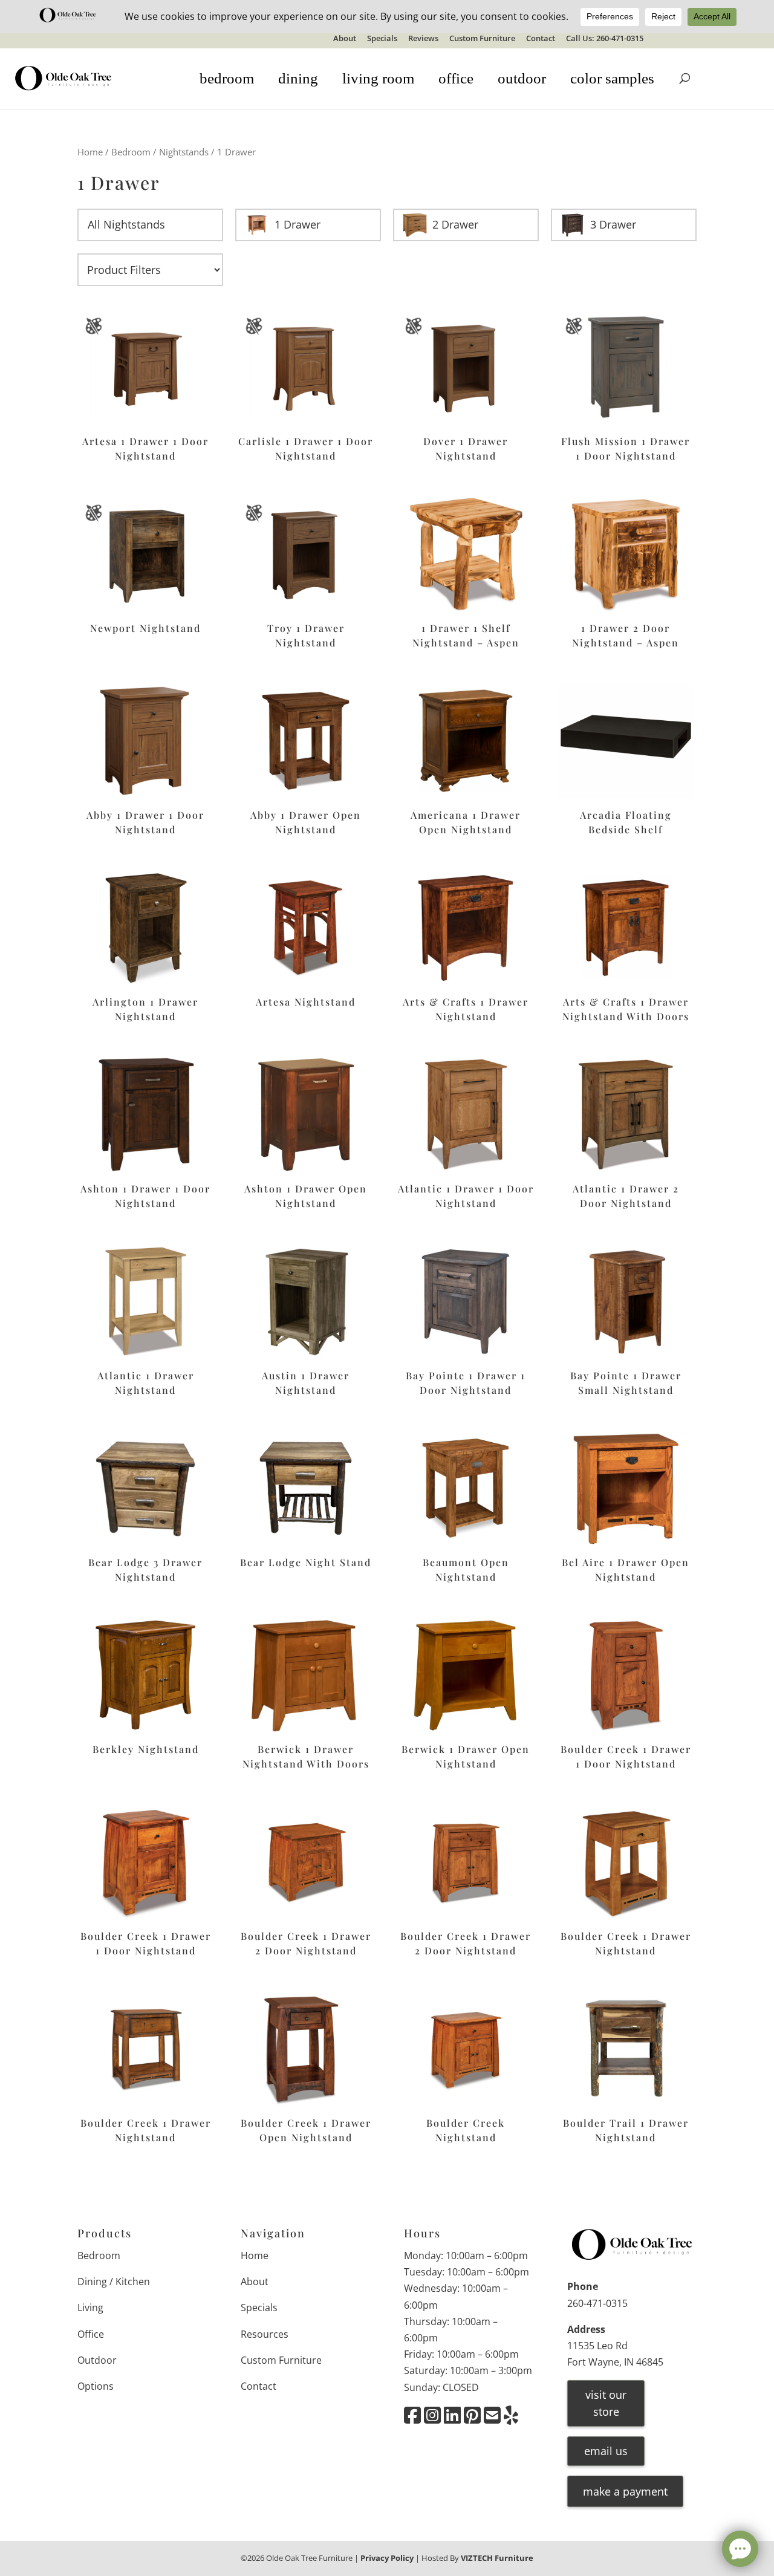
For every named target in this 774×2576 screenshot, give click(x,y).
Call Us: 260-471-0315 (605, 39)
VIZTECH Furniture (497, 2558)
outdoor (522, 78)
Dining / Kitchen (114, 2282)
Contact (541, 39)
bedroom (227, 78)
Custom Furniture (482, 39)
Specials (382, 39)
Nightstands (184, 152)
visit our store (606, 2403)
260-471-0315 (597, 2303)
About (345, 39)
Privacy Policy (387, 2558)
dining (298, 78)
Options (96, 2386)
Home (90, 152)
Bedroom (131, 152)
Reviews (423, 39)
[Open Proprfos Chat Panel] (740, 2549)
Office (91, 2334)
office (456, 78)
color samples (612, 78)
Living (90, 2308)
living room (378, 78)
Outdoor (97, 2360)
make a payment (625, 2491)
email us (606, 2451)
